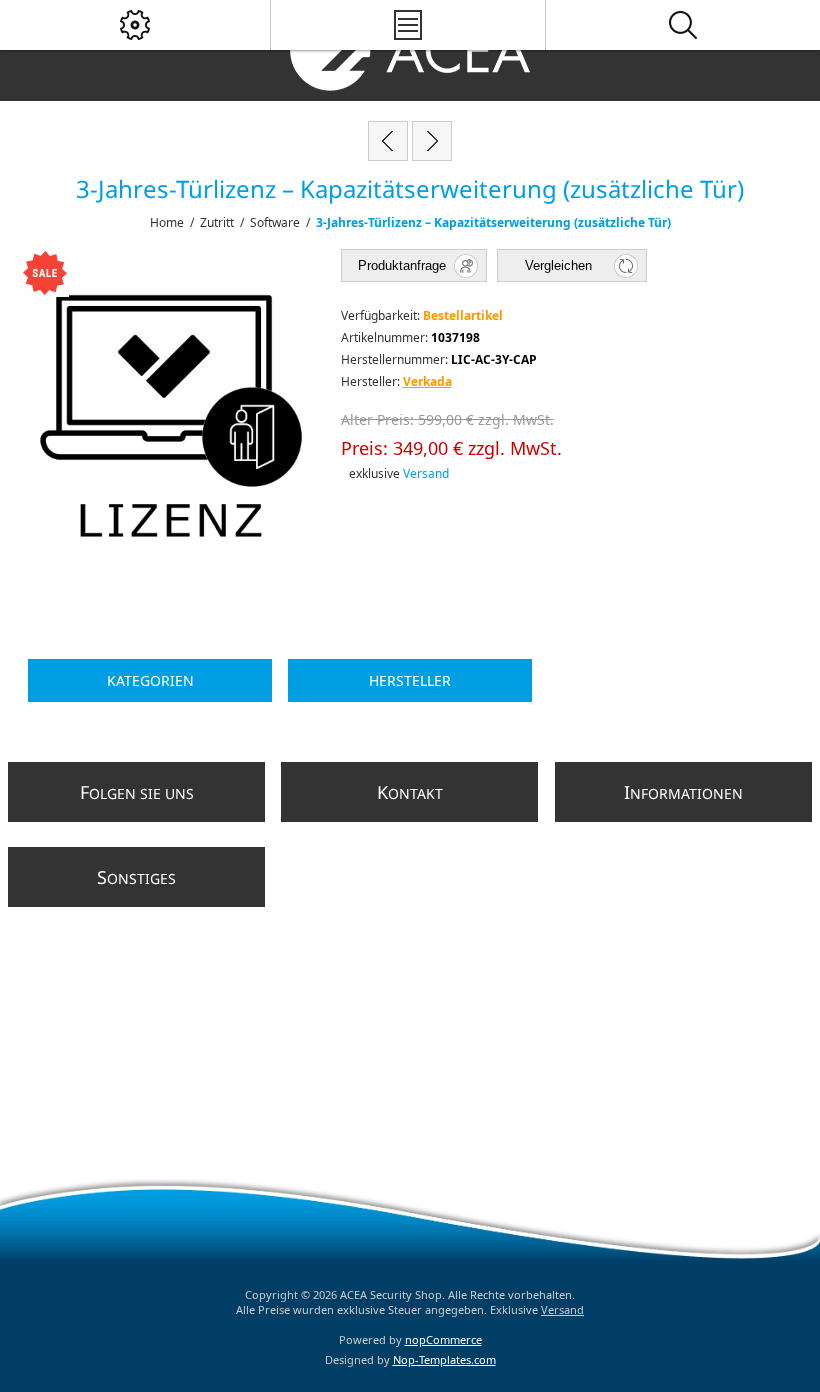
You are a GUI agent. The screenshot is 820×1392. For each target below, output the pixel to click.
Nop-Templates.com (444, 1359)
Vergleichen (558, 265)
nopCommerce (443, 1339)
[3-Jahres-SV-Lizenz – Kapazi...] (388, 141)
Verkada (427, 381)
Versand (426, 473)
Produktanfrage (402, 265)
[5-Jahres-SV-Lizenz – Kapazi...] (432, 141)
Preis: (364, 448)
